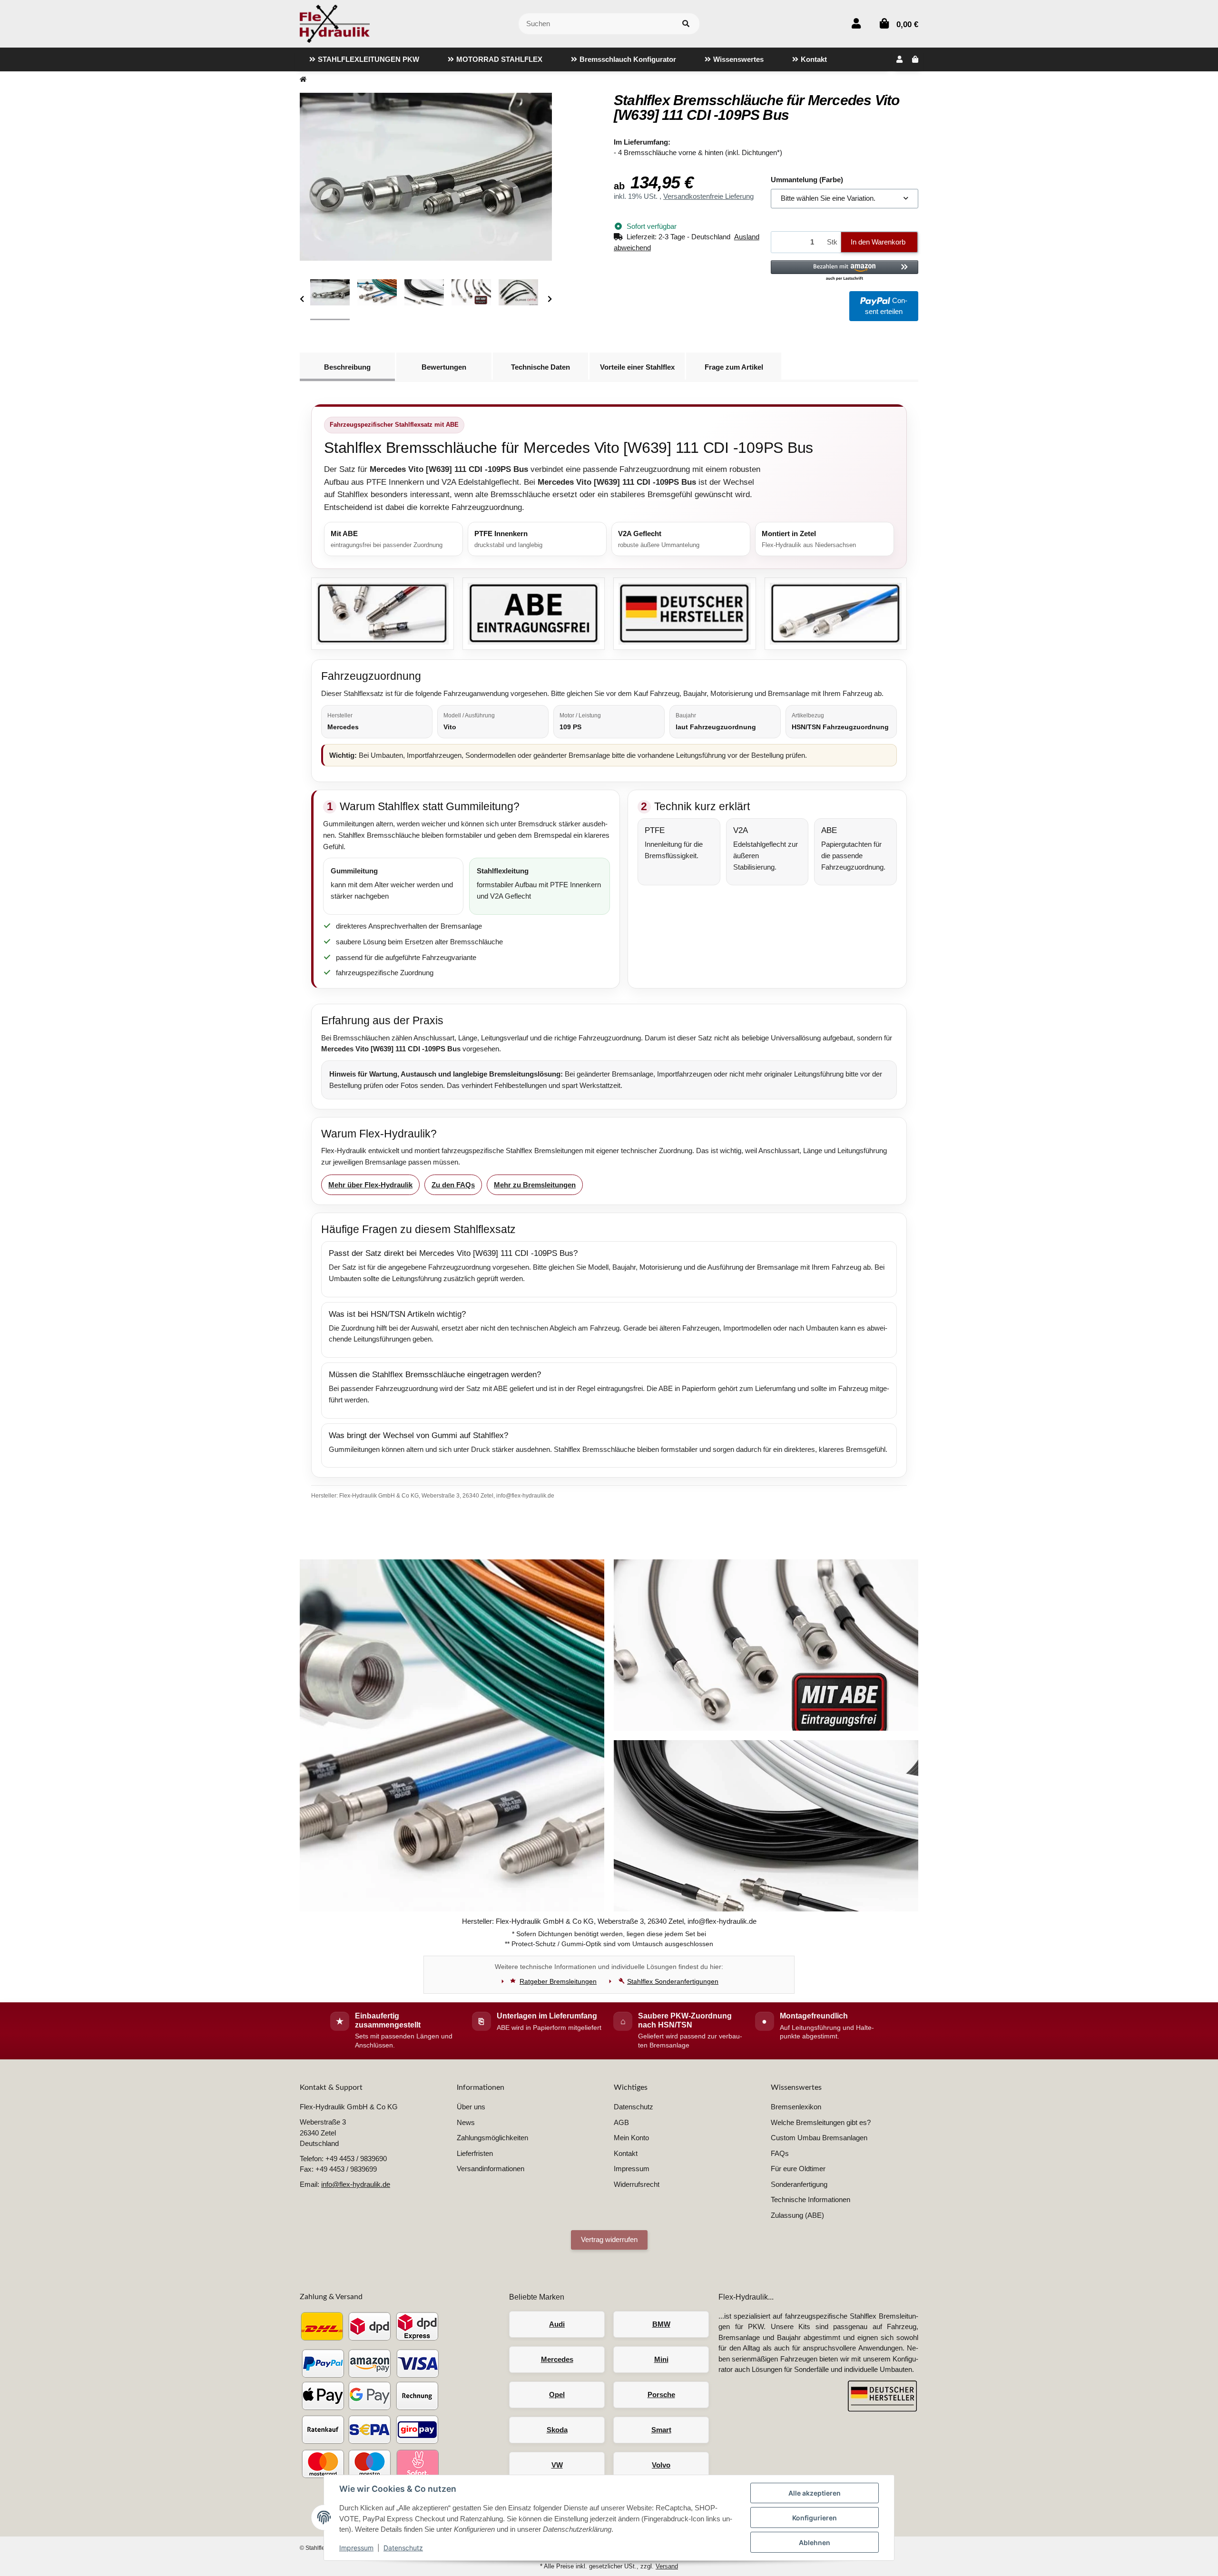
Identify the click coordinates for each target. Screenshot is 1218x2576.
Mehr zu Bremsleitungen (535, 1185)
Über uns (471, 2107)
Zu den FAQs (453, 1185)
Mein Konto (631, 2138)
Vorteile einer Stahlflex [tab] (637, 367)
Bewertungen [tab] (444, 367)
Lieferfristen (475, 2153)
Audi (557, 2324)
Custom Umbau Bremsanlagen (819, 2138)
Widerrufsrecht (637, 2184)
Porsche (661, 2395)
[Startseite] (303, 80)
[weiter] (550, 299)
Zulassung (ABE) (797, 2215)
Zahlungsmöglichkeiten (492, 2138)
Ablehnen (815, 2542)
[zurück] (302, 299)
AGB (621, 2122)
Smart (661, 2430)
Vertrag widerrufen (609, 2239)
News (466, 2122)
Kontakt (626, 2153)
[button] (856, 24)
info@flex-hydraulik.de (356, 2184)
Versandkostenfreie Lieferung (708, 196)
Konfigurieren (815, 2518)
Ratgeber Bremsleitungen (558, 1981)
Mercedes (557, 2359)
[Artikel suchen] (686, 24)
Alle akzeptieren (815, 2493)
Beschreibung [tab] (347, 367)
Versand (667, 2566)
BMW (661, 2324)
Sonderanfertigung (799, 2184)
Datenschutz (403, 2548)
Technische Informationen (810, 2199)
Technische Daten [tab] (540, 367)
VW (557, 2465)
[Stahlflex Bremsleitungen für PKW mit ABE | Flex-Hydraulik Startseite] (335, 23)
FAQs (780, 2153)
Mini (661, 2359)
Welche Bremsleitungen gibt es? (821, 2122)
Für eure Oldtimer (798, 2169)
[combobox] (845, 199)
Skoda (557, 2430)
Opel (557, 2395)
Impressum (356, 2548)
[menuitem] (364, 59)
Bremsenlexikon (796, 2107)
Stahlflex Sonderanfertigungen (673, 1981)
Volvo (661, 2465)
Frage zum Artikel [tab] (734, 367)
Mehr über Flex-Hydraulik (370, 1185)
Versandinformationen (491, 2169)
